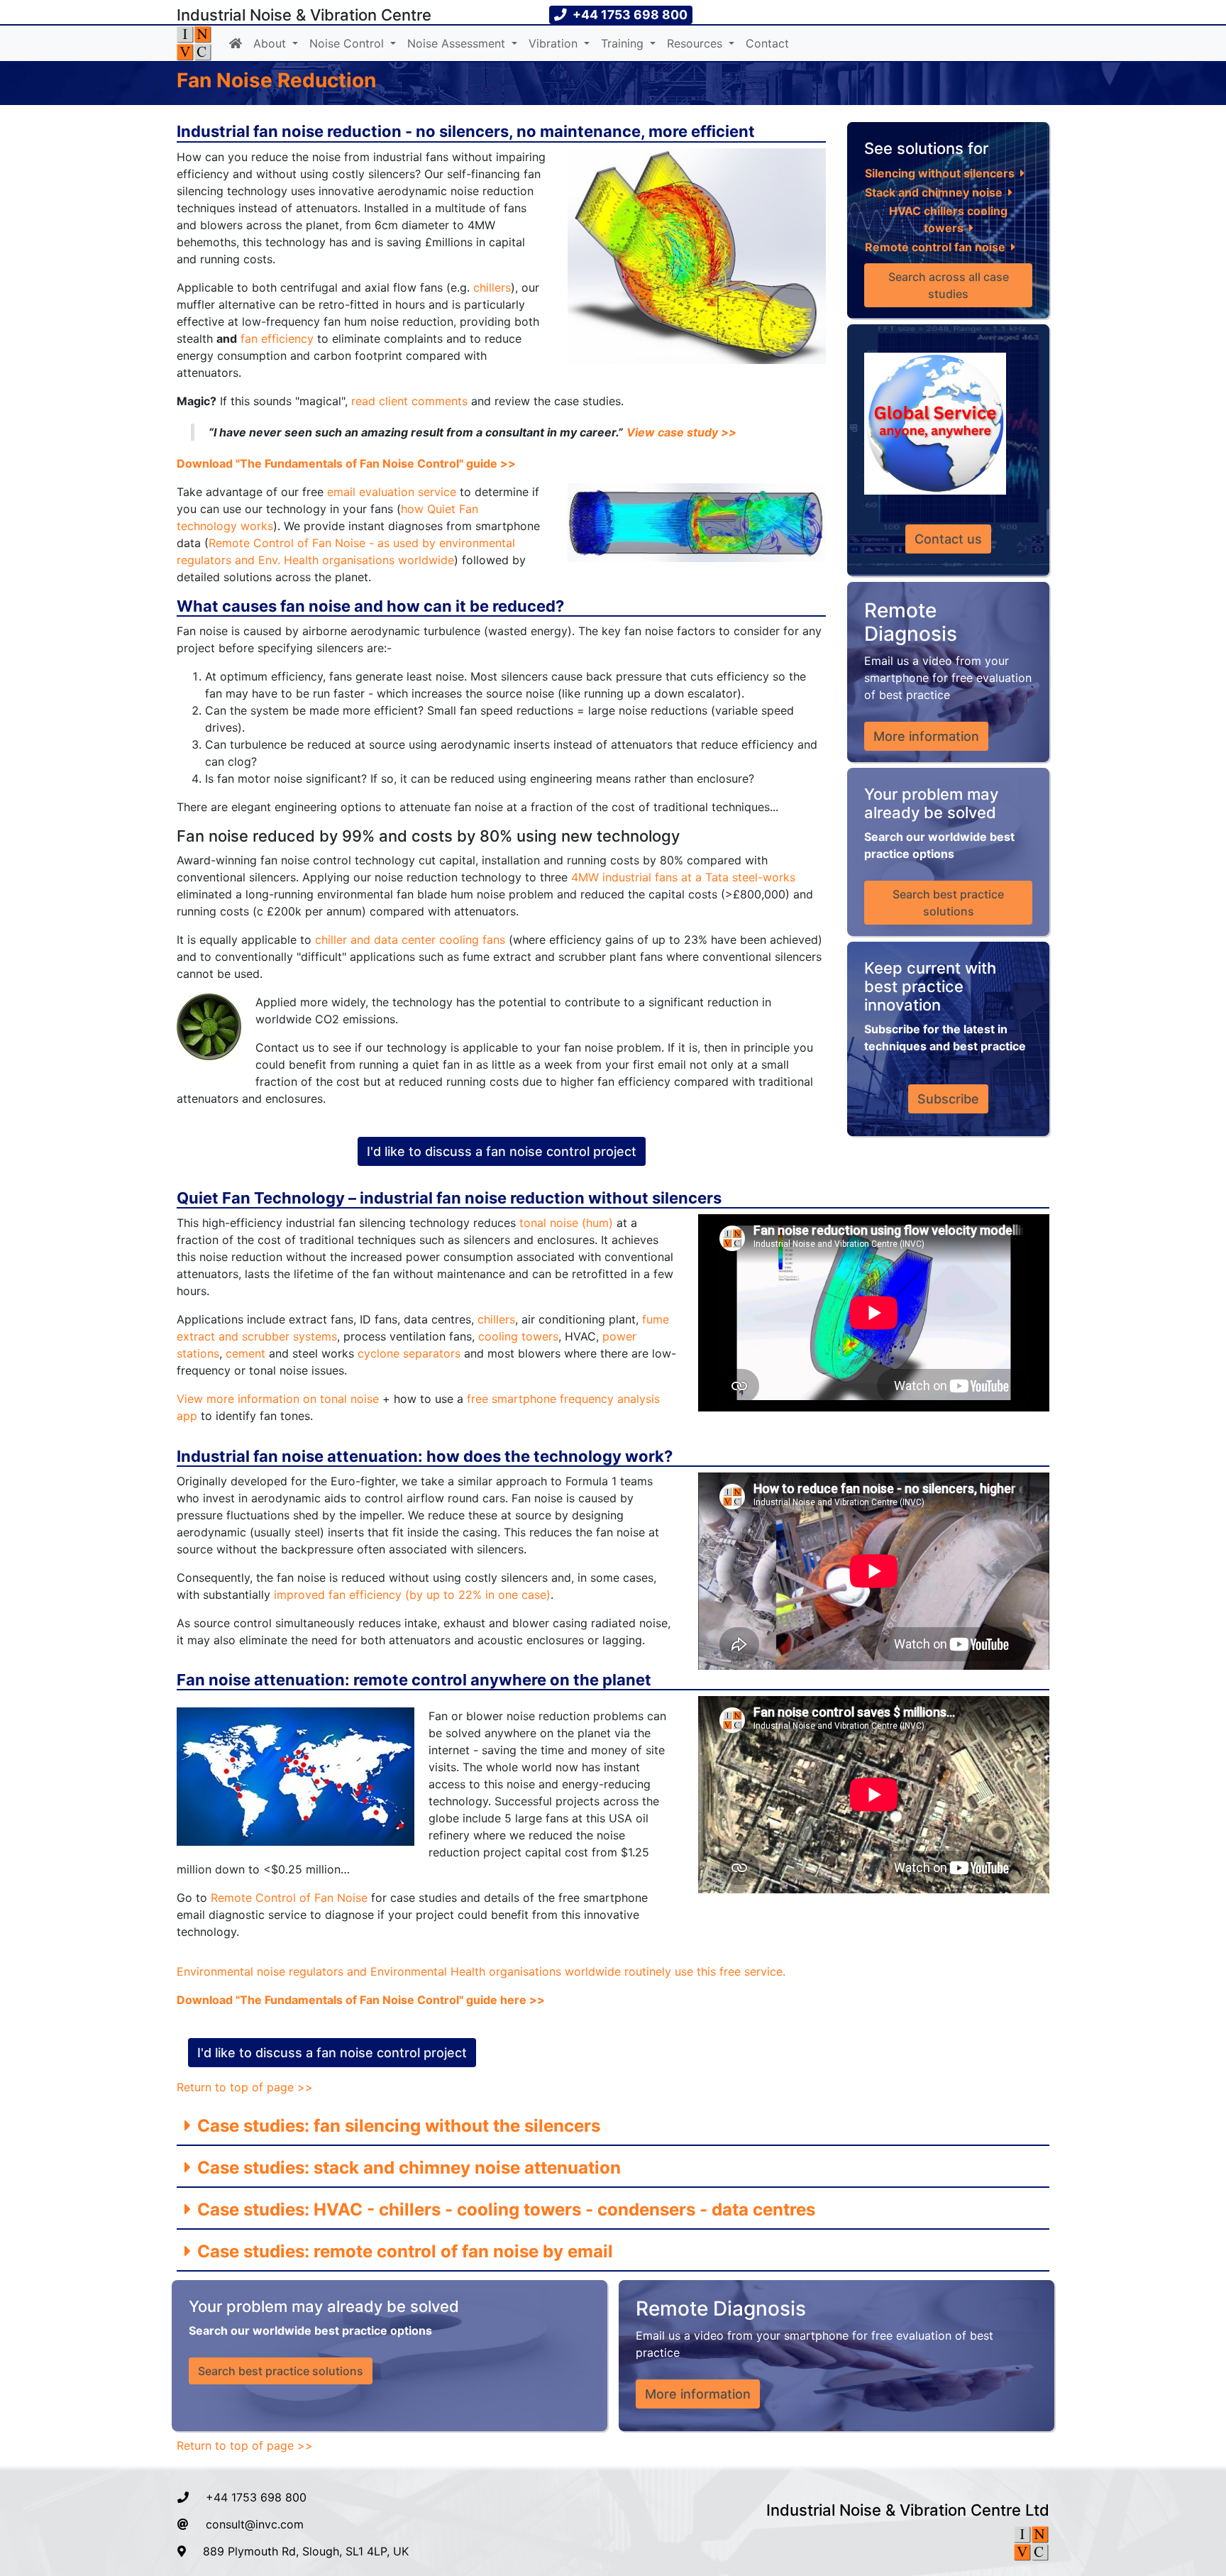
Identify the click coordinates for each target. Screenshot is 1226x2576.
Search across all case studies (950, 285)
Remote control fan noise (935, 247)
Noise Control (348, 43)
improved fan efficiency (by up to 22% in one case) (412, 1595)
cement (245, 1353)
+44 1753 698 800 (256, 2497)
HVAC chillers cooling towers (950, 219)
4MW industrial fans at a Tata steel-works (683, 877)
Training (624, 43)
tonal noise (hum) (566, 1223)
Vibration (555, 43)
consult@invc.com (255, 2524)
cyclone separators (409, 1353)
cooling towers (518, 1336)
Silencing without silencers (940, 173)
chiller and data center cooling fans (410, 940)
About (271, 43)
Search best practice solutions (950, 903)
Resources (696, 43)
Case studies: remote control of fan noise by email (403, 2251)
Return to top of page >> (245, 2087)
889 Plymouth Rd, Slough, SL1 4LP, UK (306, 2551)
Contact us (948, 539)
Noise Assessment (458, 43)
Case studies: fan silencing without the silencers (397, 2126)
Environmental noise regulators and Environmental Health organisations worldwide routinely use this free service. (481, 1971)
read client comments (409, 401)
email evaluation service (392, 492)
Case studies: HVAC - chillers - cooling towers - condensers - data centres (504, 2209)
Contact (767, 43)
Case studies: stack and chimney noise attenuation (407, 2168)
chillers (492, 287)
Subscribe (948, 1099)
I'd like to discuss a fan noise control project (502, 1151)
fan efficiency (277, 338)
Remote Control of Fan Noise (289, 1898)
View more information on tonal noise (278, 1399)
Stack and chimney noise (934, 192)
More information (926, 736)
